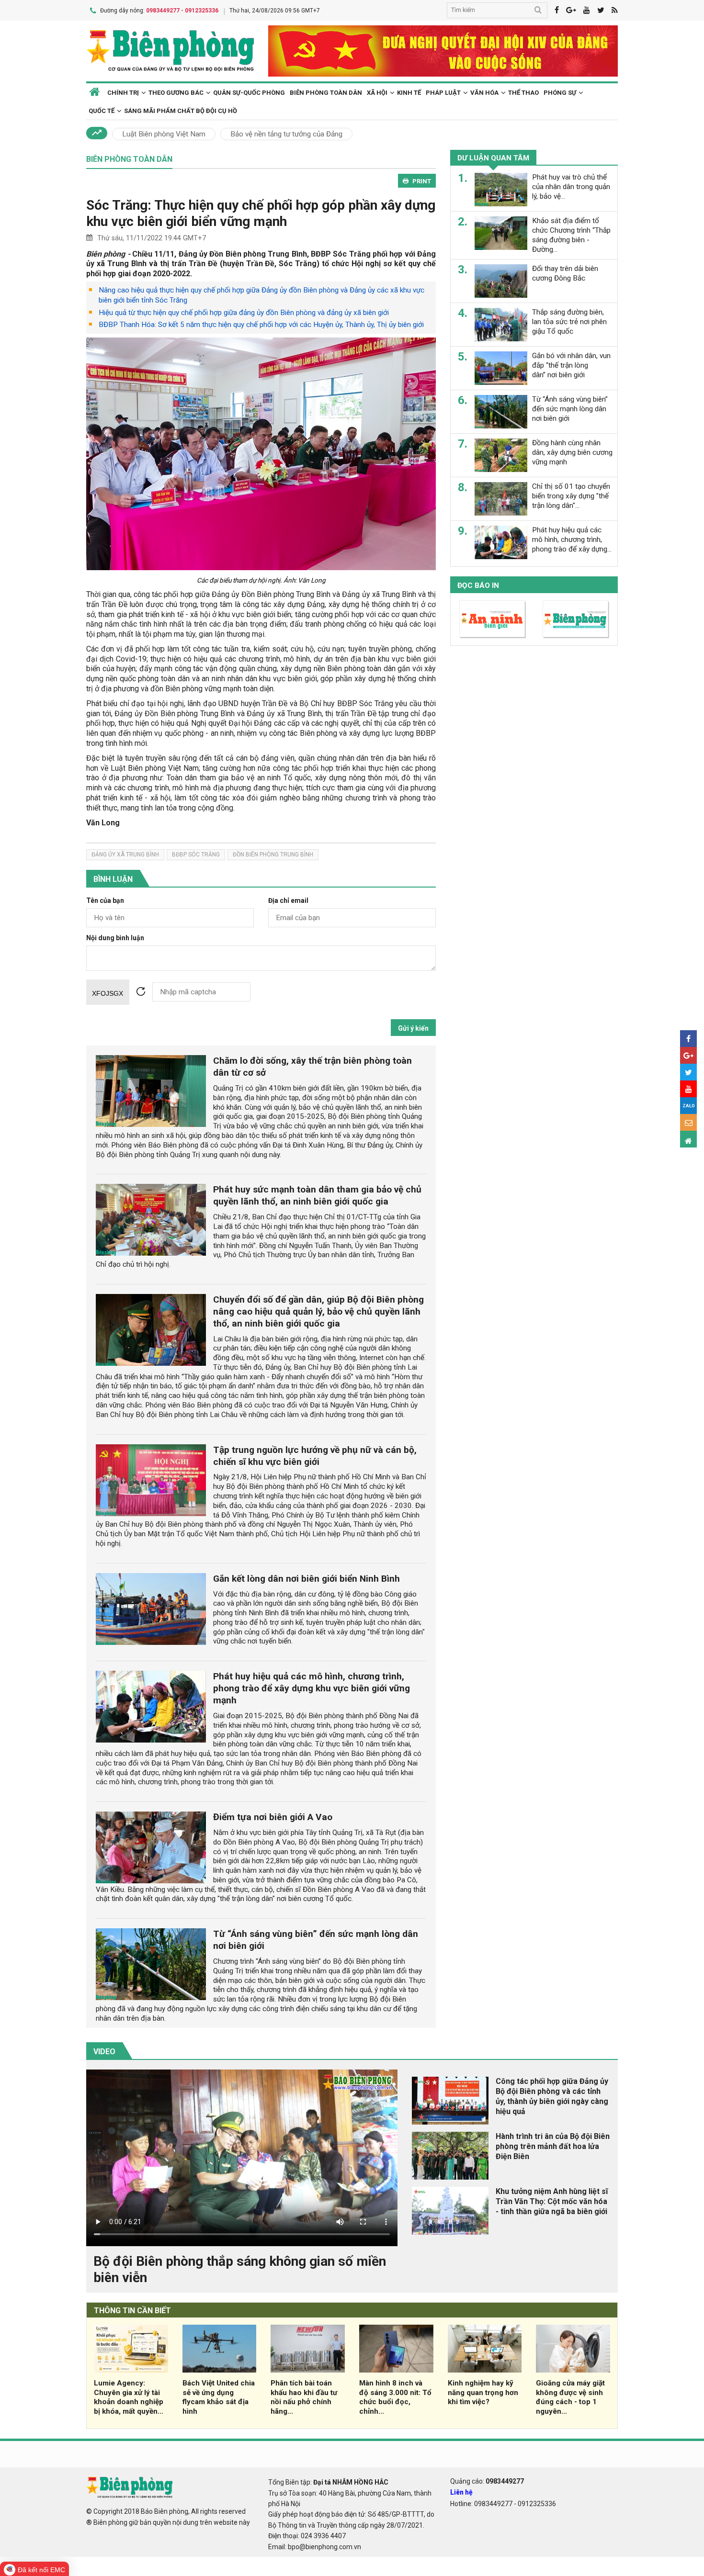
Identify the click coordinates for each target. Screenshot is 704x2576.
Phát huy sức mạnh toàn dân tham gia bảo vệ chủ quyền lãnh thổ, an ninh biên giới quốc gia (317, 1195)
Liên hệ (461, 2492)
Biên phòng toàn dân (326, 93)
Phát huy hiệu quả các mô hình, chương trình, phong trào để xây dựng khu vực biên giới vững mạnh (312, 1688)
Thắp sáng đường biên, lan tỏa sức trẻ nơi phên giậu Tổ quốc (569, 322)
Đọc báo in (478, 585)
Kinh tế (409, 93)
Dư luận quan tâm (493, 158)
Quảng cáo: (487, 2481)
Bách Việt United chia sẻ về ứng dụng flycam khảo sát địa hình (219, 2397)
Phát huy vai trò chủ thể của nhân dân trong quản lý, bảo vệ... (571, 187)
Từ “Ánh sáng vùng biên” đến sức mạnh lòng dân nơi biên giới (570, 409)
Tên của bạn (105, 901)
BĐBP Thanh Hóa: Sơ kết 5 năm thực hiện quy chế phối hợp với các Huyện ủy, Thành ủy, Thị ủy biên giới (261, 325)
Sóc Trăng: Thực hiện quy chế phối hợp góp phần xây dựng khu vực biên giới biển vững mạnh (261, 213)
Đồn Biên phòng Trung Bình (273, 855)
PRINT (422, 181)
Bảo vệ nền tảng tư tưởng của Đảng (286, 134)
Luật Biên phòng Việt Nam (164, 134)
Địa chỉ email (288, 901)
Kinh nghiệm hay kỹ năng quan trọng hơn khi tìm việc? (483, 2393)
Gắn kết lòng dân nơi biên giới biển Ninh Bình (307, 1579)
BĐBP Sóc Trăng (196, 855)
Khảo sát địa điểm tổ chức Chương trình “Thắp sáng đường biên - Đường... (571, 235)
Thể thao (523, 93)
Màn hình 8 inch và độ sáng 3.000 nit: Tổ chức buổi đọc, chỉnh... (395, 2397)
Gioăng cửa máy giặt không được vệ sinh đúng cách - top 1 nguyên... (570, 2397)
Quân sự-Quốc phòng (249, 93)
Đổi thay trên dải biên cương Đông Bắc (565, 273)
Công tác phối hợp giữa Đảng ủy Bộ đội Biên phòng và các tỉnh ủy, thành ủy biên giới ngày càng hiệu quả (552, 2096)
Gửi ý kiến (413, 1028)
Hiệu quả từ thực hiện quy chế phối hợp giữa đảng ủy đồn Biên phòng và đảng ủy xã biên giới (244, 313)
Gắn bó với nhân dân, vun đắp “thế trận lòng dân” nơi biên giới (571, 365)
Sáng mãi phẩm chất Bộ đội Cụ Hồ (181, 111)
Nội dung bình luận (115, 938)
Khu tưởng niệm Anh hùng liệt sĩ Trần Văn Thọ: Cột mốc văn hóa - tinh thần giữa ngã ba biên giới (552, 2201)
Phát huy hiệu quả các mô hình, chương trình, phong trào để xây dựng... (572, 540)
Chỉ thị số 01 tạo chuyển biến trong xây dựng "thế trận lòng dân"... (571, 496)
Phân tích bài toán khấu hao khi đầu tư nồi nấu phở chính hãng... (304, 2397)
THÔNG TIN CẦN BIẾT (132, 2311)
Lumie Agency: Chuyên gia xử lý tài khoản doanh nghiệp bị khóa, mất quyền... (129, 2397)
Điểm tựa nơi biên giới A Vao (273, 1817)
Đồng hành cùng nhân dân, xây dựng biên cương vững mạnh (572, 452)
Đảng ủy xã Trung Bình (125, 855)
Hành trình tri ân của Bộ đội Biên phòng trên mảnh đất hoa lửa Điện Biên (553, 2146)
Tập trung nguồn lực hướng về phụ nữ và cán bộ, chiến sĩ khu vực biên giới (315, 1456)
